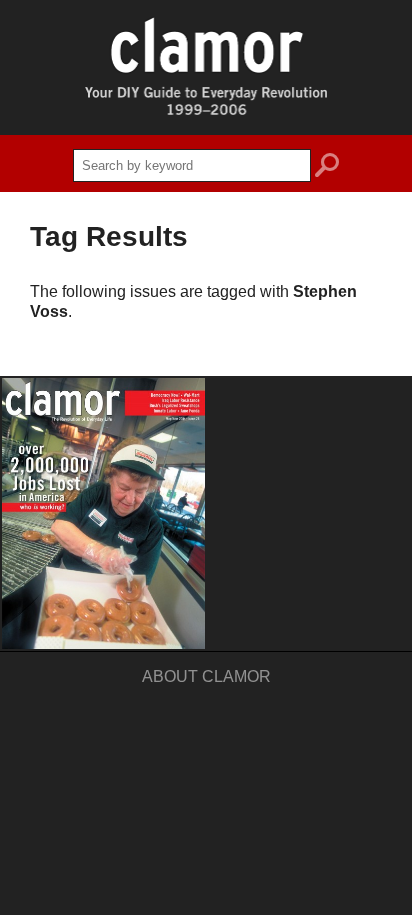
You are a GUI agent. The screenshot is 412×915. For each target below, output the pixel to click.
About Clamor (206, 676)
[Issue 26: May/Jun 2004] (103, 513)
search (327, 168)
